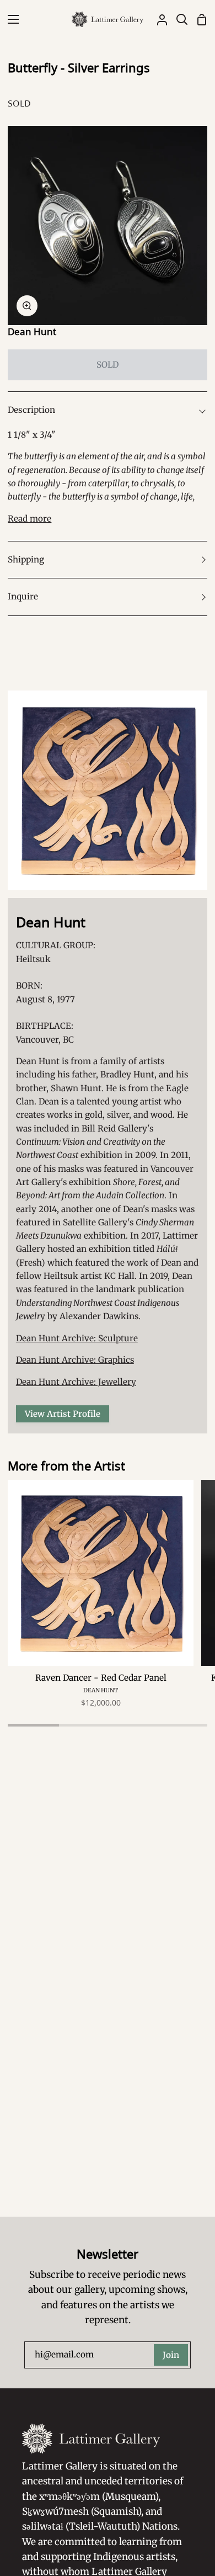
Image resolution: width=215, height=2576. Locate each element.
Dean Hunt (32, 331)
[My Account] (158, 19)
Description (31, 410)
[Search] (178, 19)
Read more (29, 519)
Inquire (23, 596)
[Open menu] (10, 19)
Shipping (26, 559)
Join (171, 2355)
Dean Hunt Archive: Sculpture (77, 1338)
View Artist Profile (63, 1414)
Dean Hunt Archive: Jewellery (76, 1382)
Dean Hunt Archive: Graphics (75, 1360)
